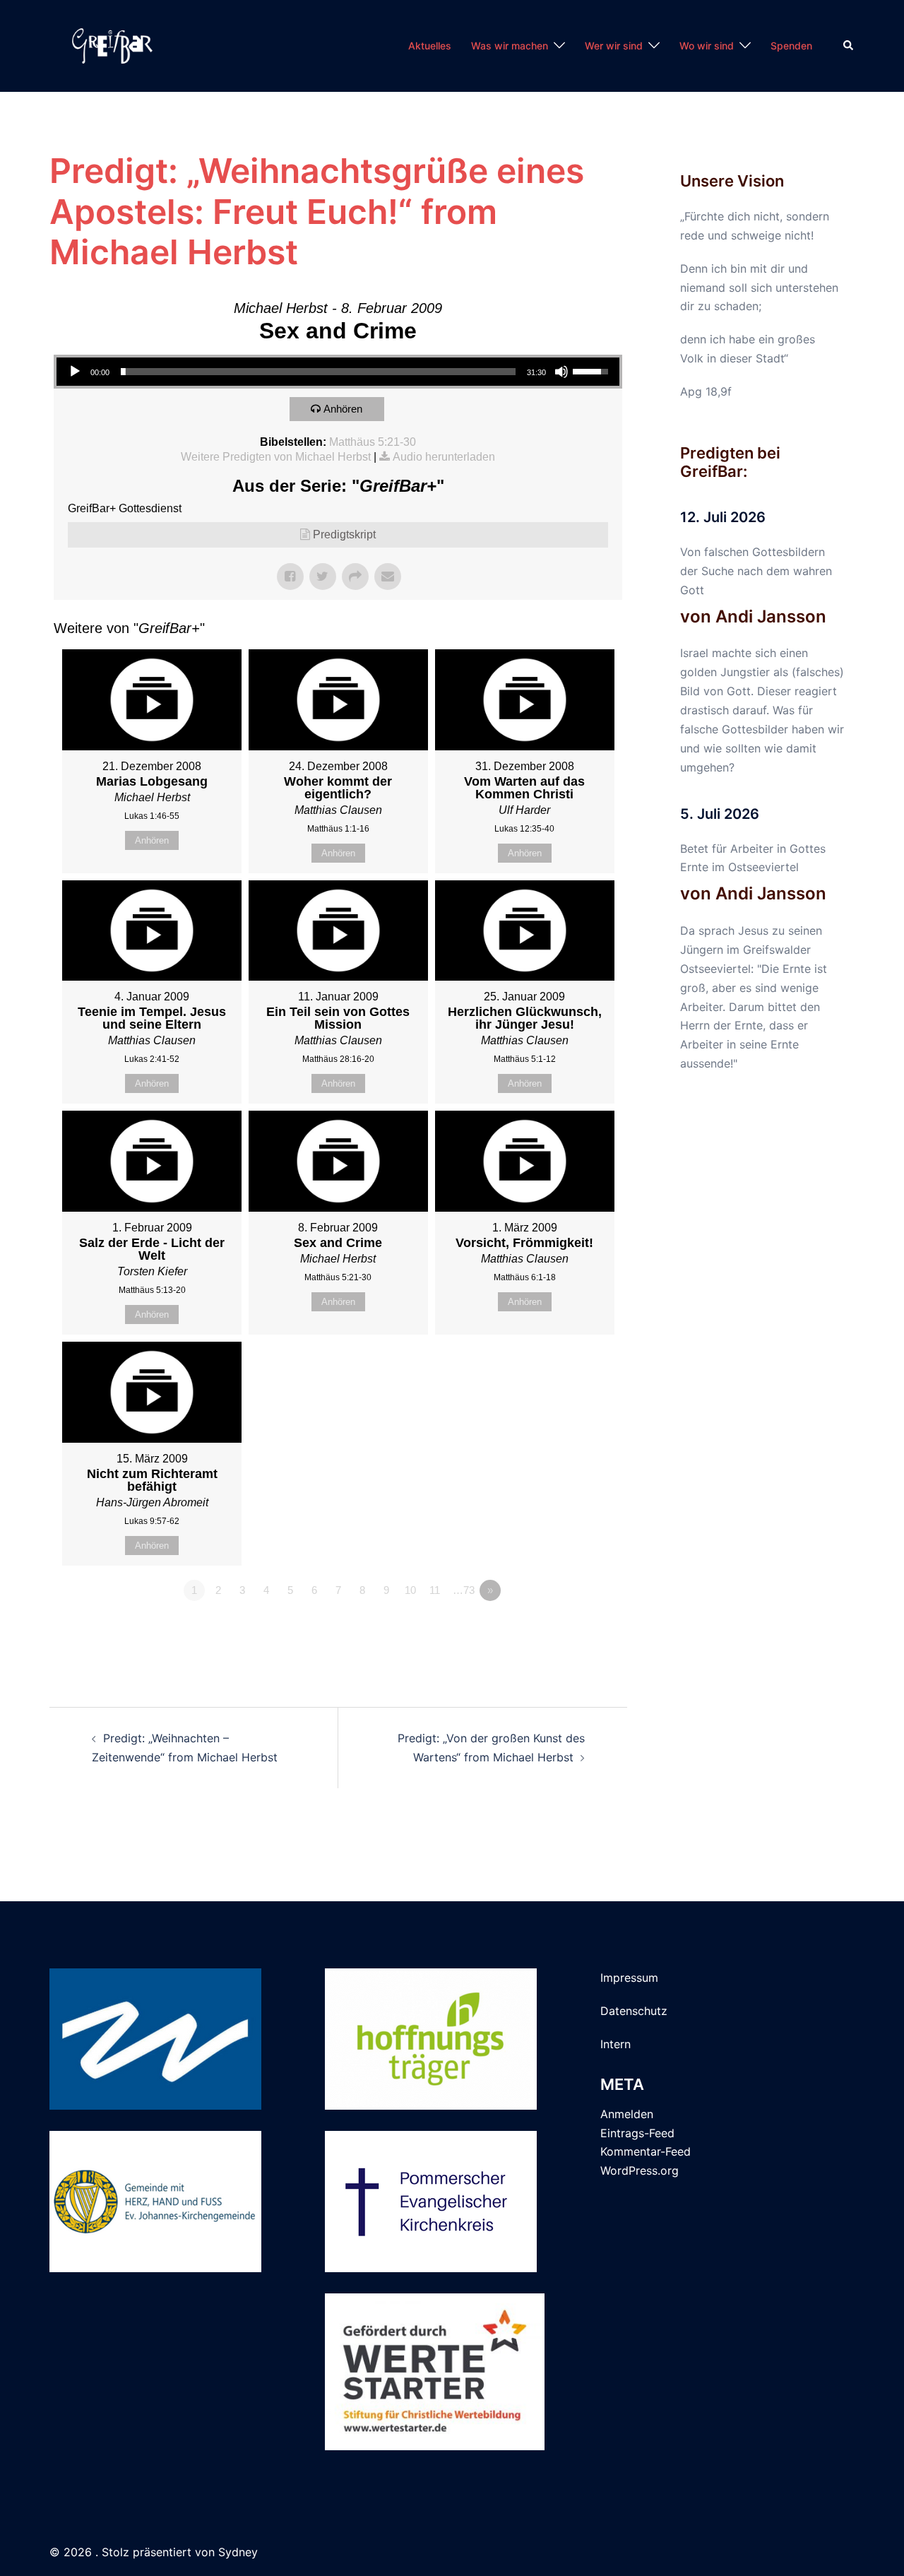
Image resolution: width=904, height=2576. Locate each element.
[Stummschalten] (561, 372)
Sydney (238, 2552)
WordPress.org (640, 2170)
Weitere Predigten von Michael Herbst (276, 457)
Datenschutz (634, 2011)
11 (435, 1590)
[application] (338, 372)
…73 (464, 1590)
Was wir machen (510, 46)
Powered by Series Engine (570, 1629)
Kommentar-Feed (646, 2151)
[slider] (318, 372)
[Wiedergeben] (75, 372)
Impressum (629, 1978)
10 (410, 1590)
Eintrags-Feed (637, 2133)
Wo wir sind (707, 46)
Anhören (343, 409)
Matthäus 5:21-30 (373, 442)
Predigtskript (344, 534)
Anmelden (627, 2114)
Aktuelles (430, 46)
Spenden (791, 46)
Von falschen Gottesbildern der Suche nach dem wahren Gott (756, 571)
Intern (615, 2044)
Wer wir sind (614, 46)
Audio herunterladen (444, 457)
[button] (849, 46)
